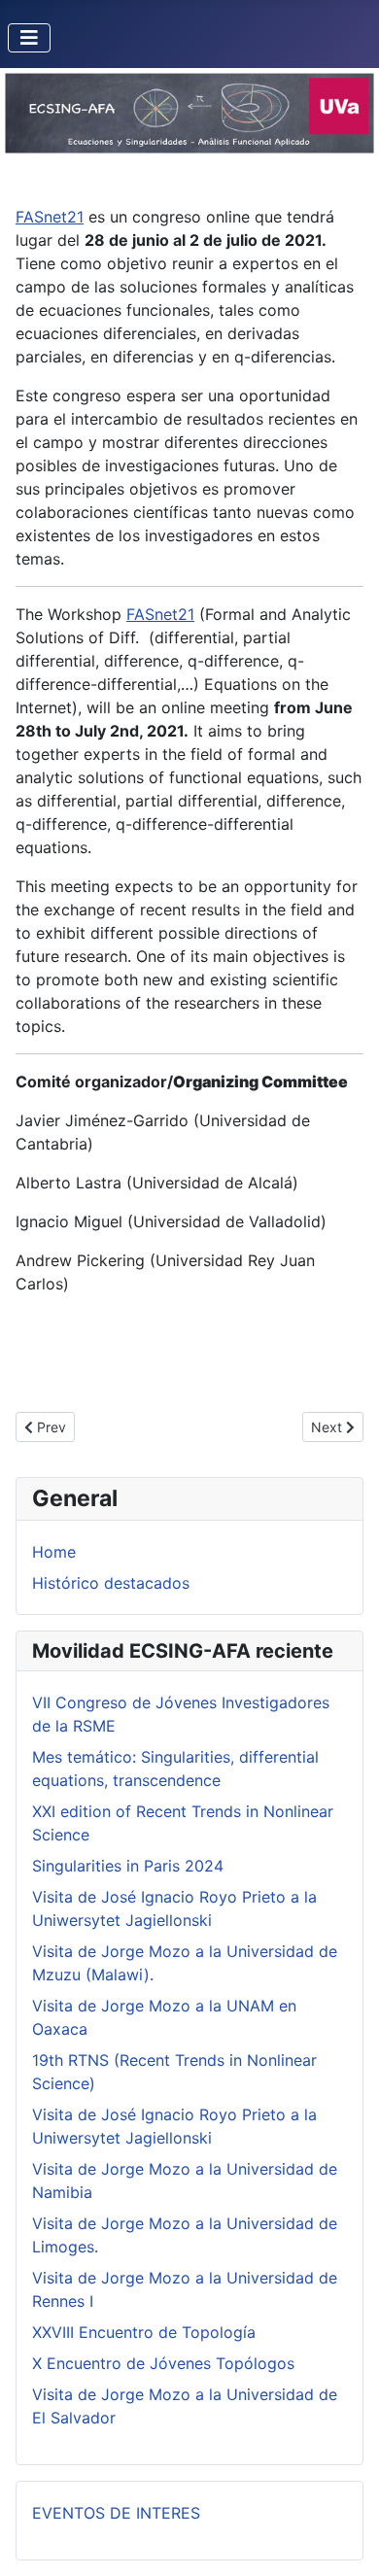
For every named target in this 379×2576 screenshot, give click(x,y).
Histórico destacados (111, 1583)
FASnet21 (50, 217)
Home (54, 1552)
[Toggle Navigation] (29, 38)
